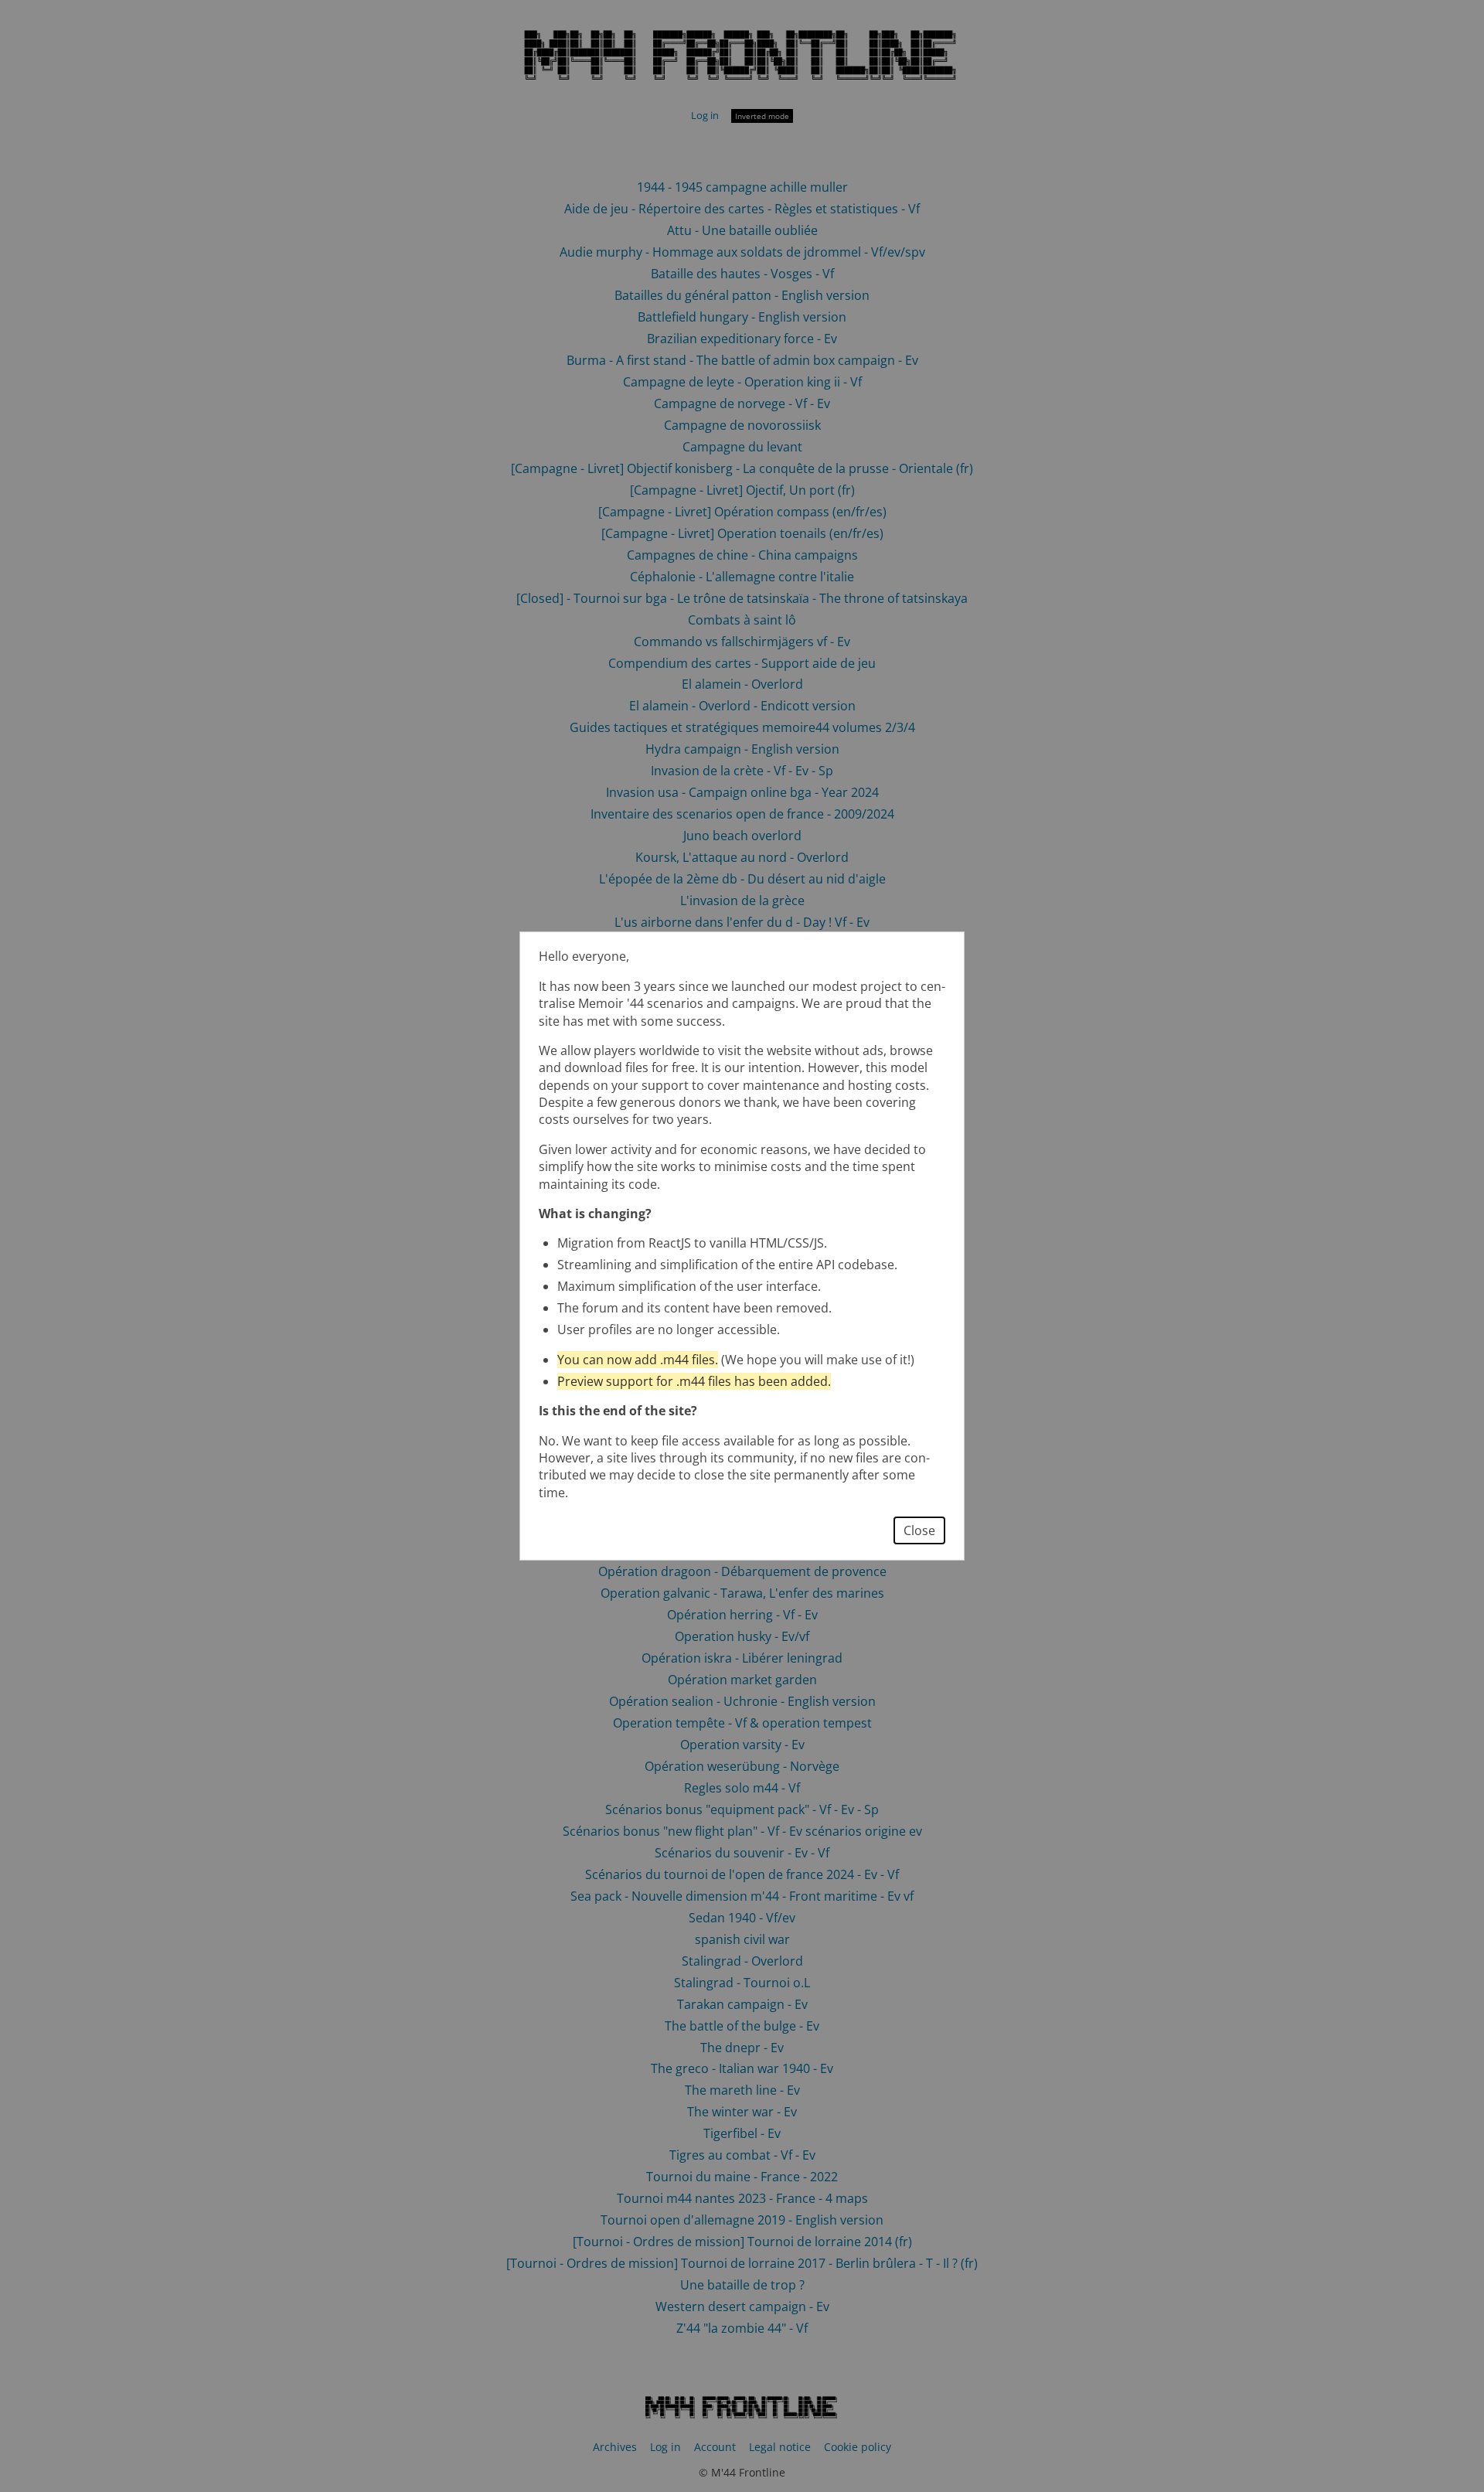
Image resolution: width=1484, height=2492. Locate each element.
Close (919, 1530)
